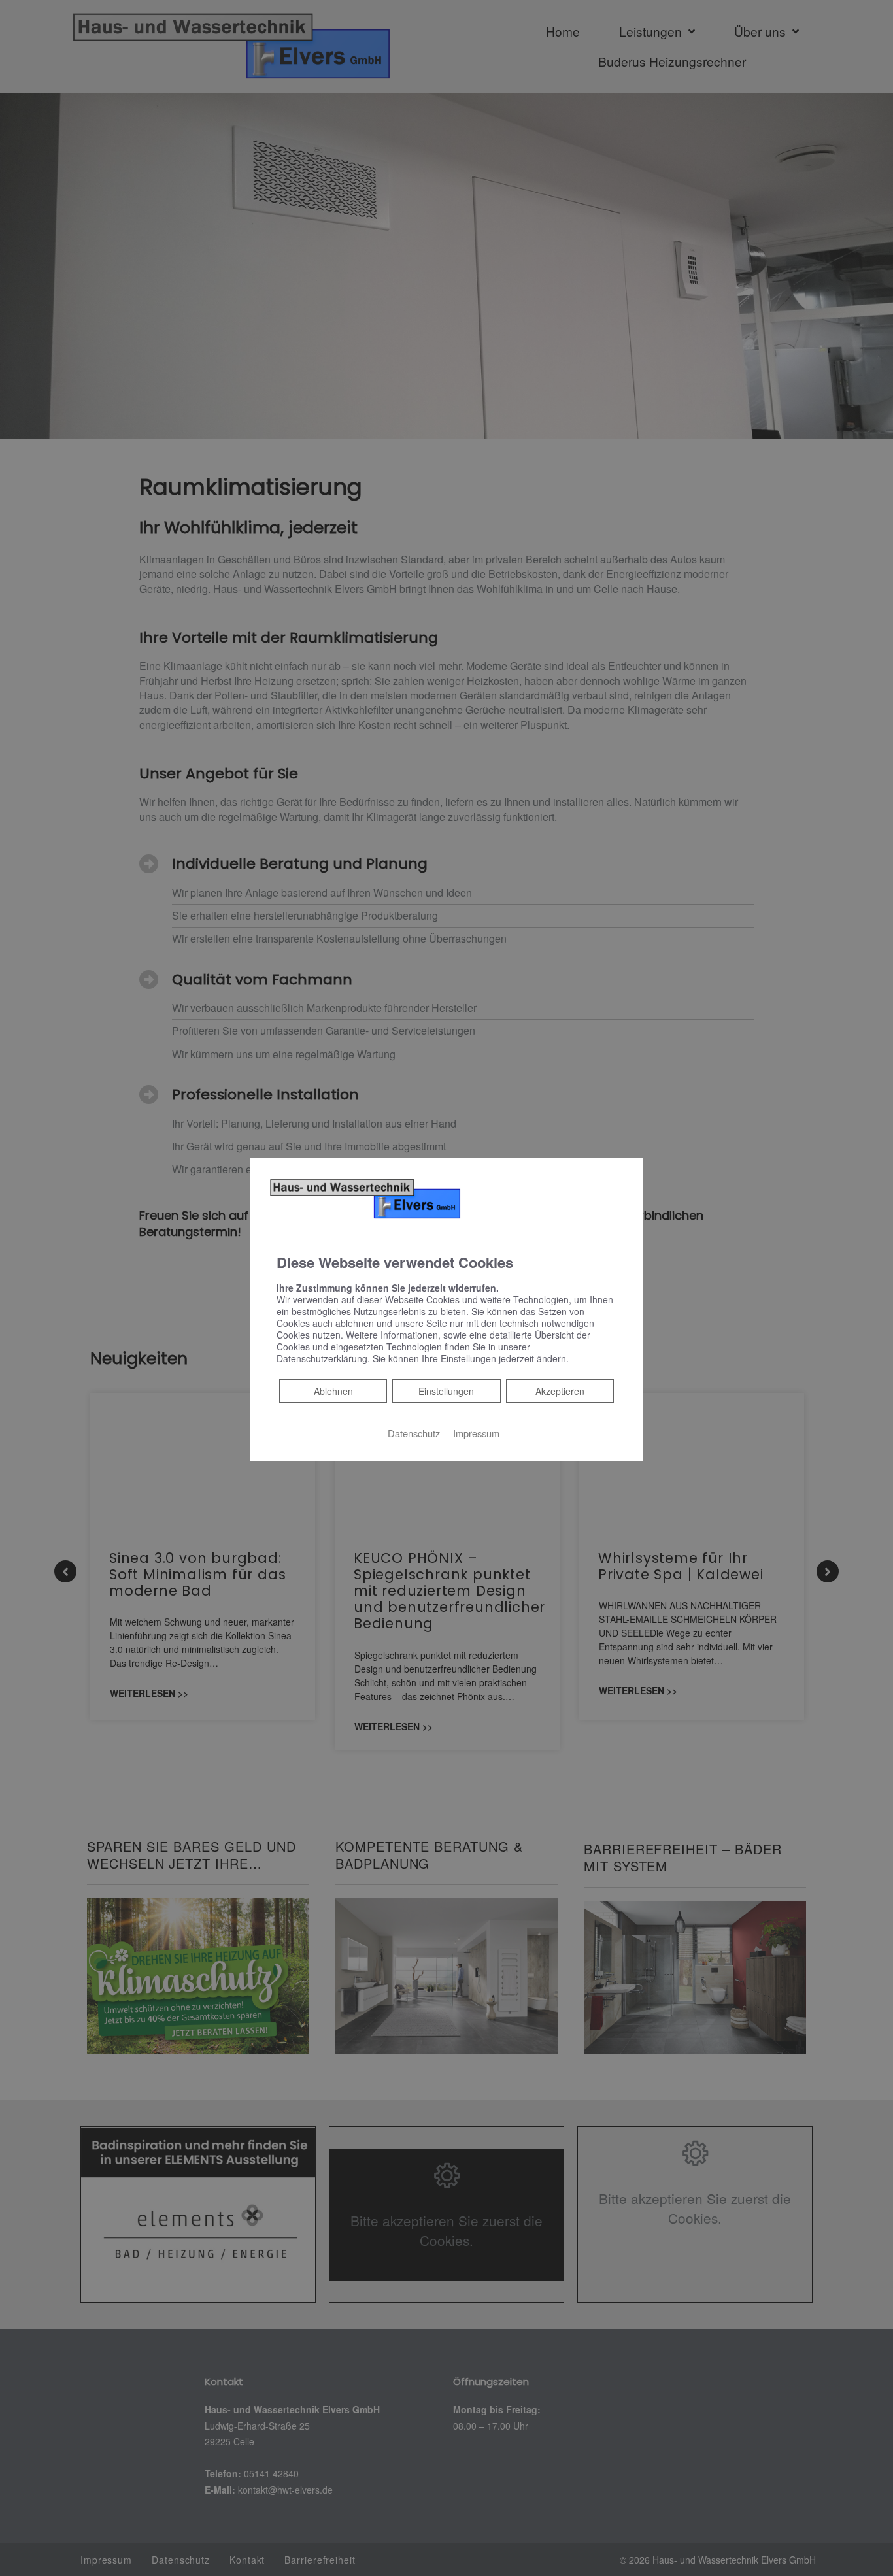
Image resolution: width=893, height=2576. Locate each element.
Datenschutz (414, 1433)
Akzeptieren (560, 1391)
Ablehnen (333, 1391)
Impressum (476, 1433)
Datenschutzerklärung (322, 1358)
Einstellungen (446, 1391)
